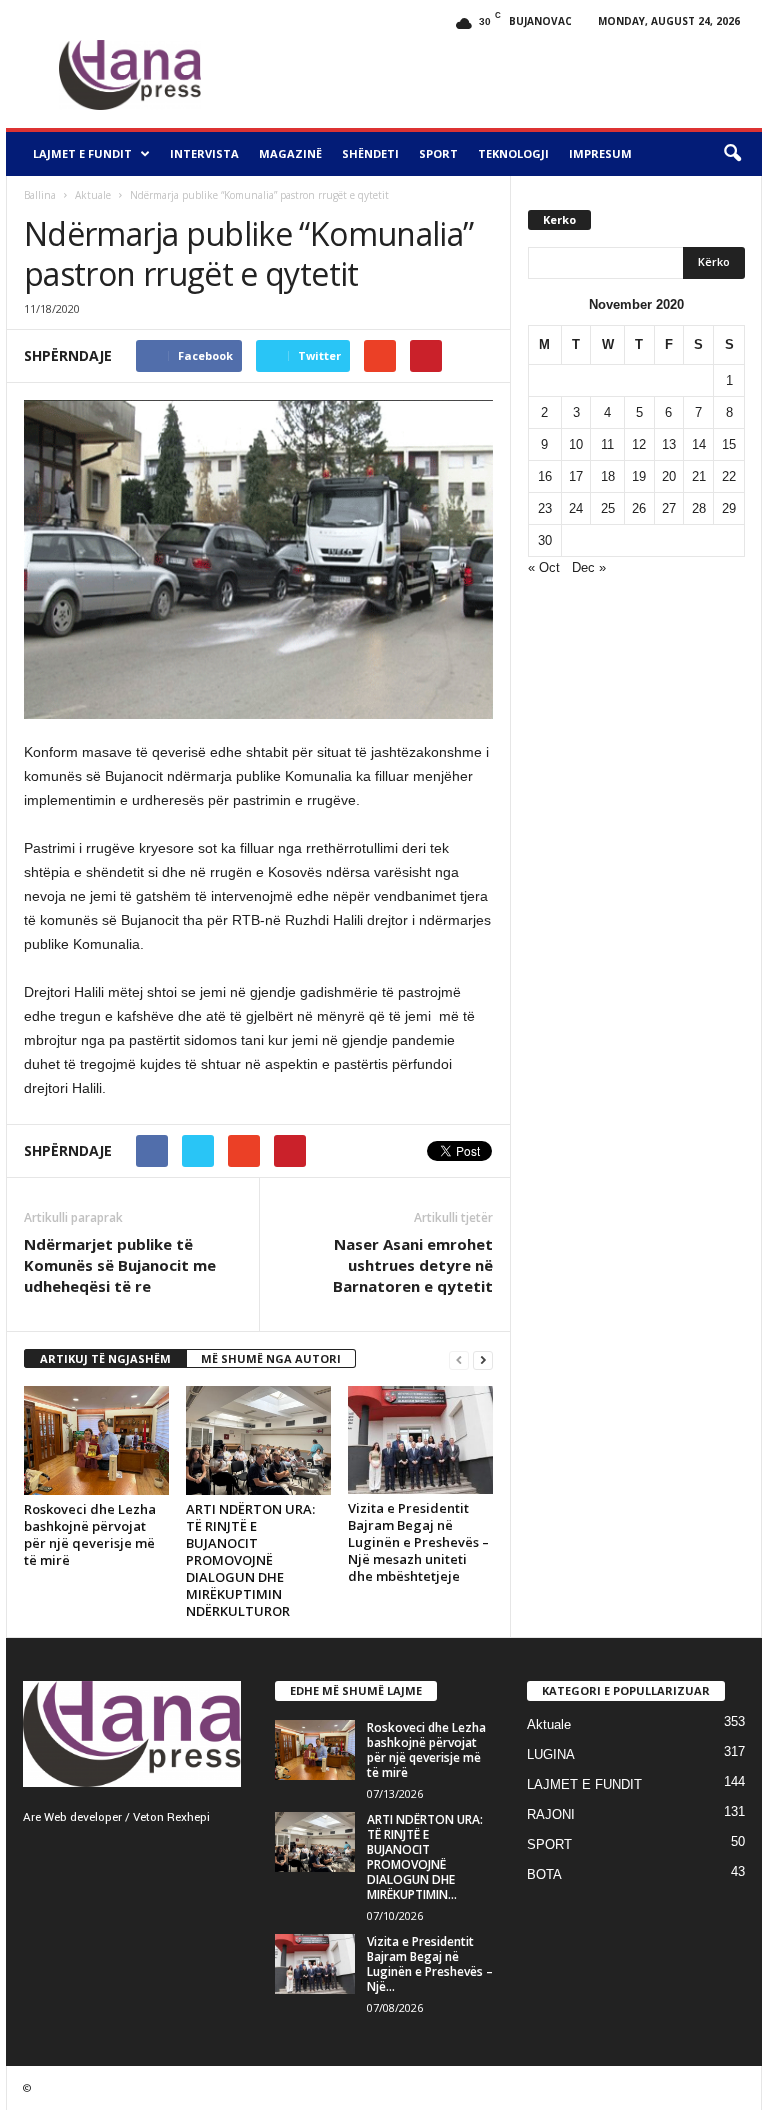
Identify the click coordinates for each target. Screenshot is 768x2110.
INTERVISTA (204, 153)
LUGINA (551, 1754)
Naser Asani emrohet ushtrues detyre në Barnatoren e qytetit (413, 1265)
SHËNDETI (370, 153)
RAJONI (551, 1814)
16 (545, 476)
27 (669, 508)
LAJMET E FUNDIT (82, 153)
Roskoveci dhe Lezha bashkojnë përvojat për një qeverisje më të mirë (90, 1534)
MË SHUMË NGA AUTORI (271, 1358)
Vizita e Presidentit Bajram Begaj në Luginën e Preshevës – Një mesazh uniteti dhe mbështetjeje (418, 1542)
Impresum (600, 153)
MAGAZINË (290, 153)
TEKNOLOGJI (513, 153)
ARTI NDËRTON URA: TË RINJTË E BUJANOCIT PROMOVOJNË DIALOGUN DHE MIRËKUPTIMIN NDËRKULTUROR (250, 1560)
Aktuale (93, 195)
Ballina (40, 195)
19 (639, 476)
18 (608, 476)
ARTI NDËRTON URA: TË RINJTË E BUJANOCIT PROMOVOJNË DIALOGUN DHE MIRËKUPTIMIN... (425, 1857)
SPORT (438, 153)
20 (669, 476)
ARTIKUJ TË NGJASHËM (105, 1358)
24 (576, 508)
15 (729, 444)
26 (639, 508)
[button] (732, 154)
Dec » (589, 567)
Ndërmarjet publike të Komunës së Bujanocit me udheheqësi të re (120, 1265)
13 (669, 444)
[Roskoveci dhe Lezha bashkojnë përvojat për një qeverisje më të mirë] (96, 1440)
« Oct (544, 567)
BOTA (544, 1874)
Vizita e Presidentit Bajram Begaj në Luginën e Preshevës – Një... (430, 1964)
